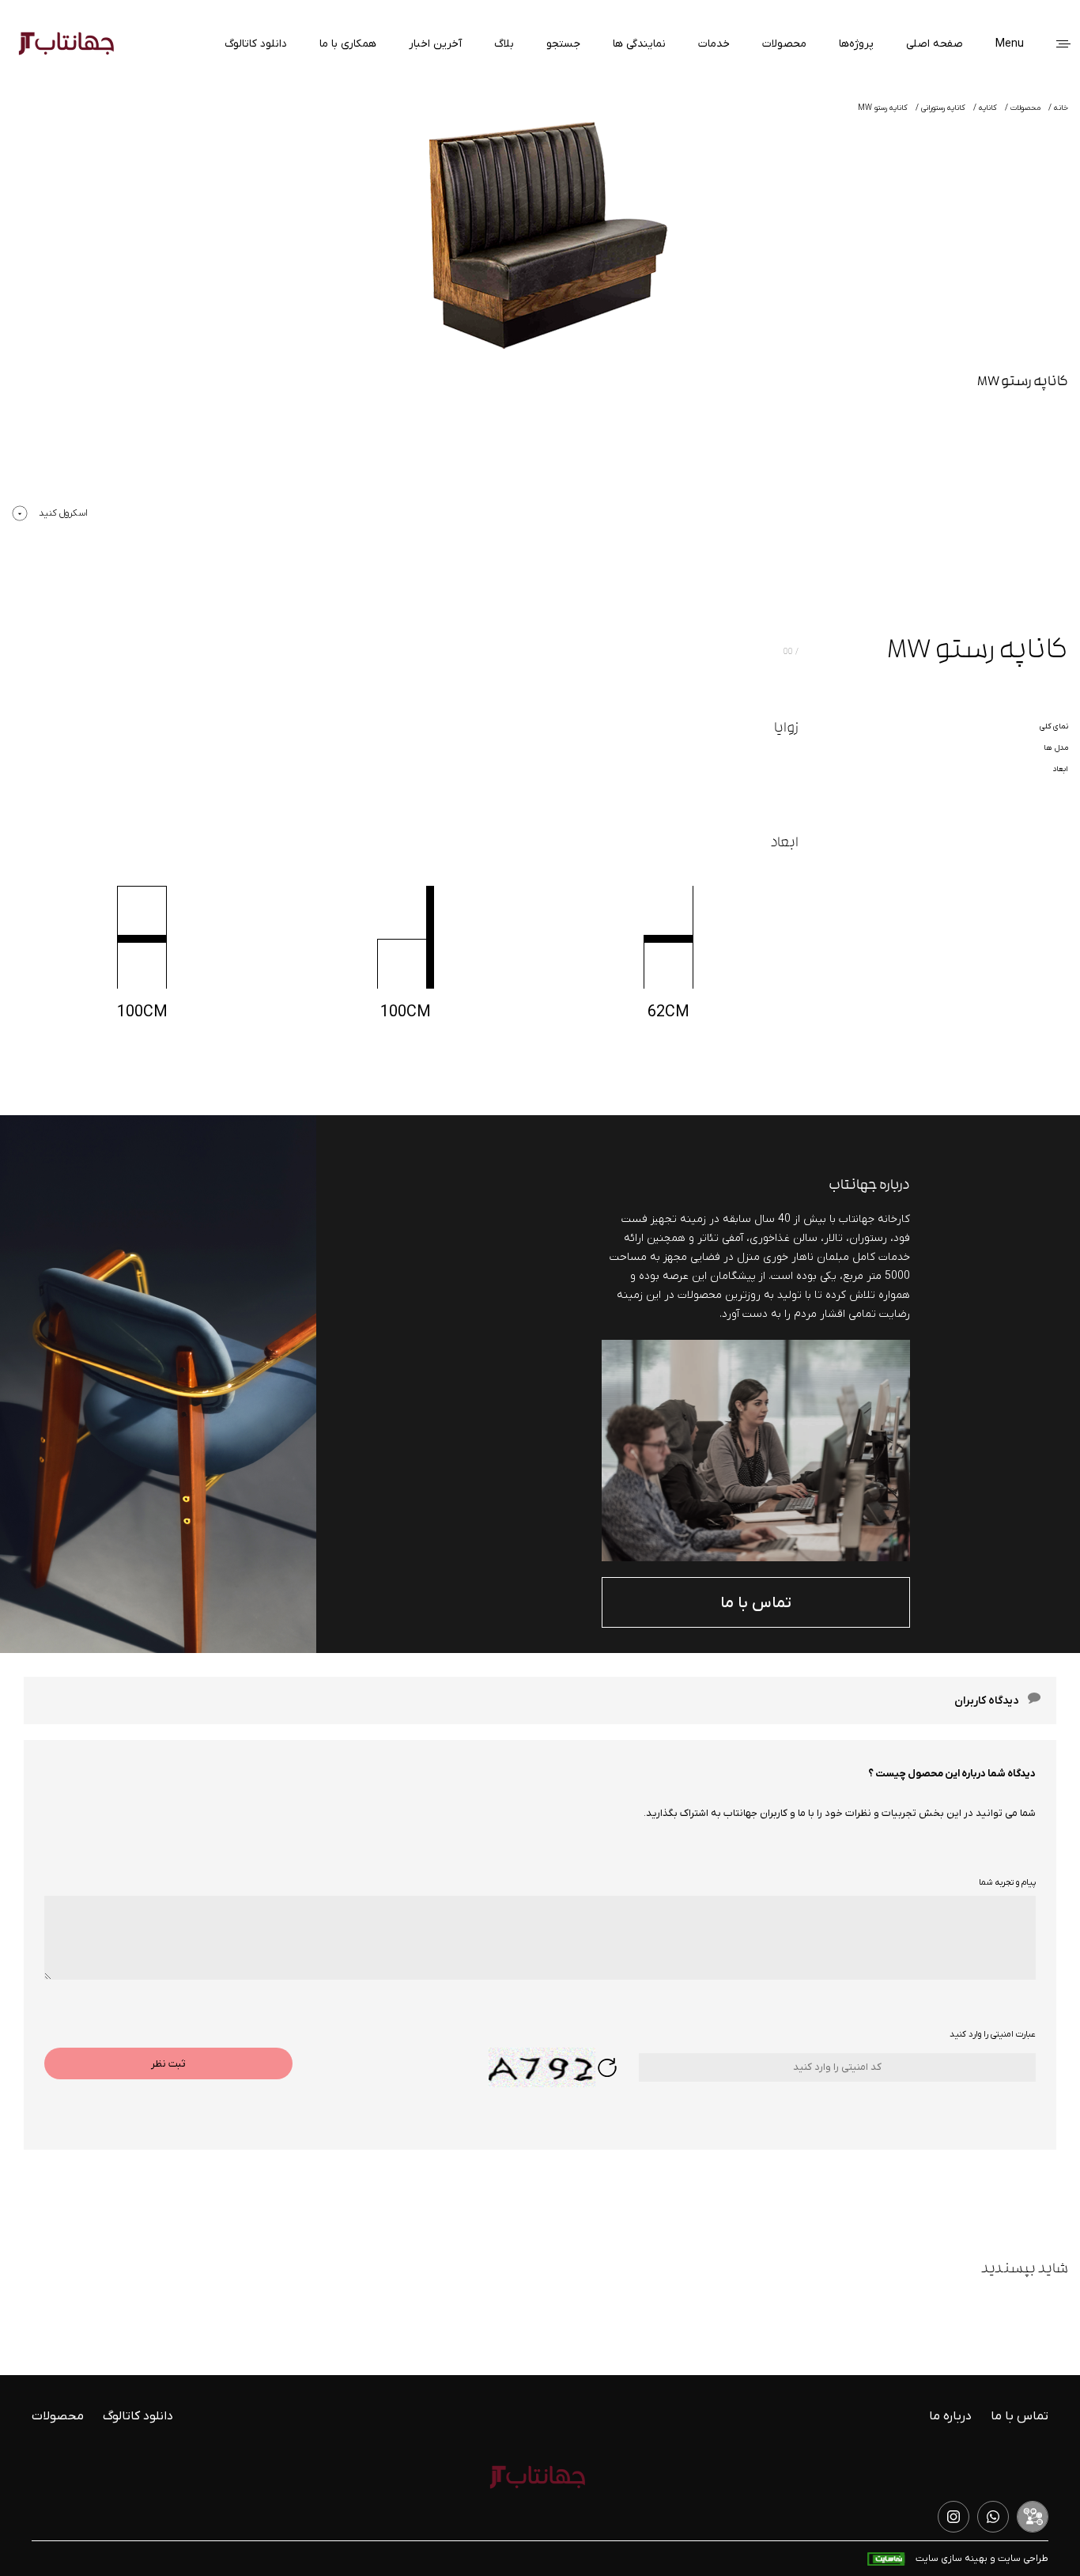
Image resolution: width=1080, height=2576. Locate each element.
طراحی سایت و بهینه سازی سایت (981, 2559)
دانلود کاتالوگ (256, 44)
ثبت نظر (168, 2064)
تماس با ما (756, 1603)
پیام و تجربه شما (1007, 1882)
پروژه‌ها (856, 44)
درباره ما (950, 2416)
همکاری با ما (348, 44)
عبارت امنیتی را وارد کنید (993, 2034)
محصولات (784, 44)
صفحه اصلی (935, 44)
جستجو (563, 44)
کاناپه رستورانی (943, 108)
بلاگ (504, 44)
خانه (1061, 108)
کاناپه (988, 108)
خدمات (714, 44)
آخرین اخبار (435, 44)
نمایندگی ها (639, 44)
